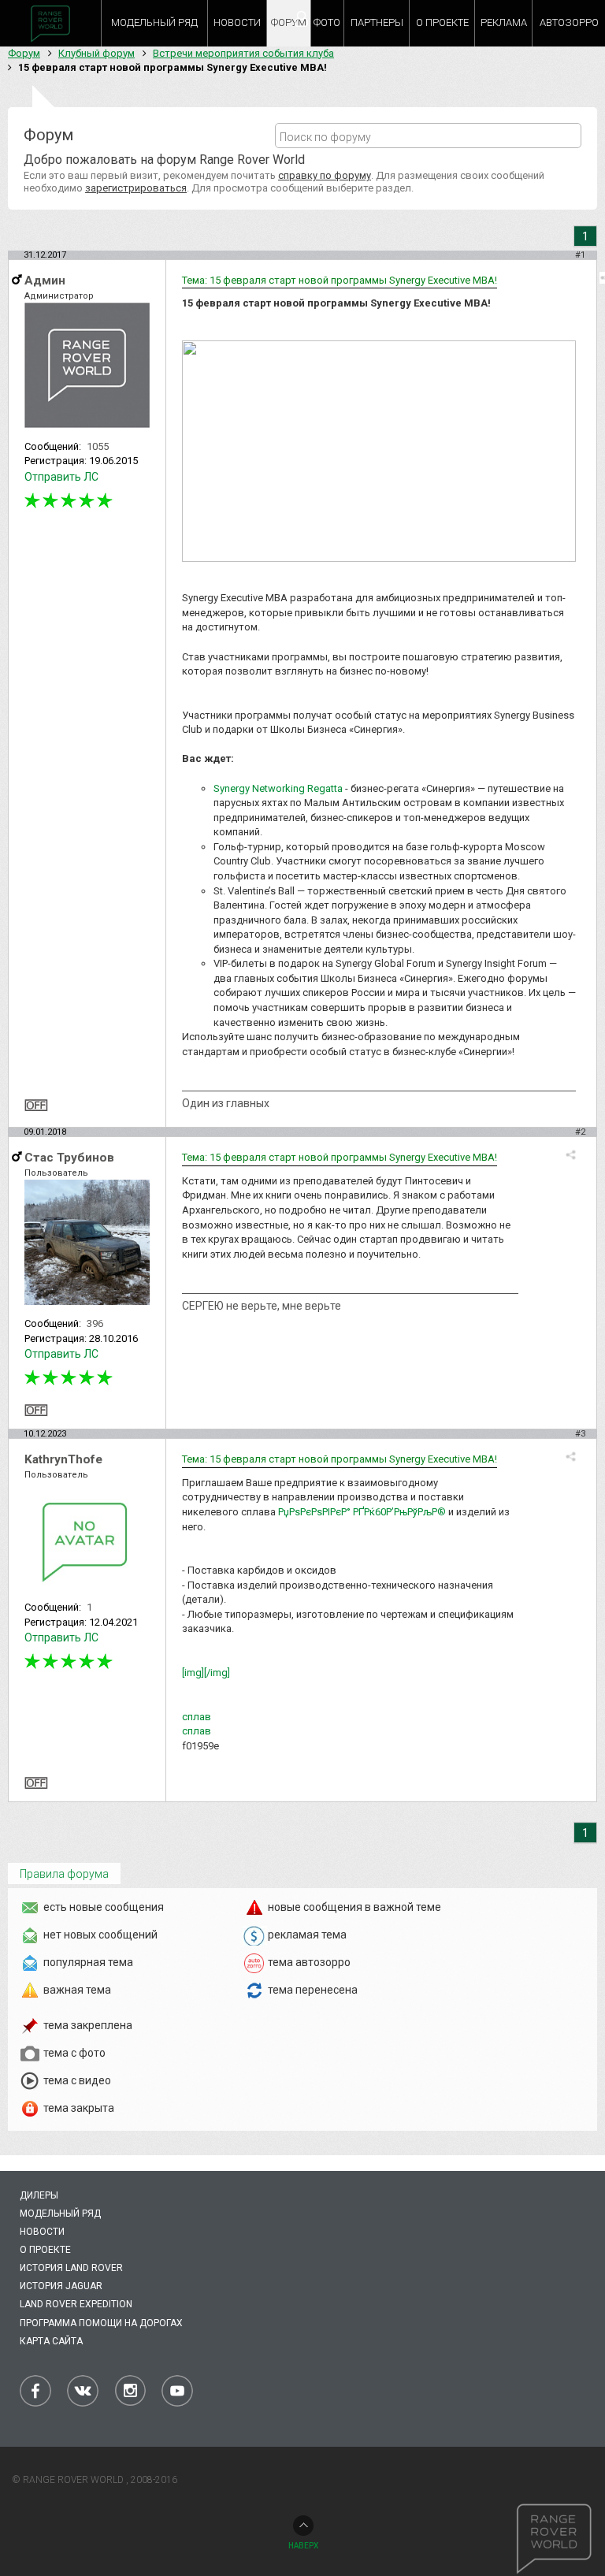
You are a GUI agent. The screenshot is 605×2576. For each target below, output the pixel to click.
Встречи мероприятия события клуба (243, 53)
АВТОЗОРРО (569, 22)
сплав (197, 1717)
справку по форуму (325, 175)
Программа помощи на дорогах (101, 2323)
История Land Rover (71, 2268)
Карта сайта (51, 2341)
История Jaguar (61, 2286)
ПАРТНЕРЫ (377, 22)
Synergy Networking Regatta (278, 788)
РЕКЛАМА (504, 22)
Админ (45, 281)
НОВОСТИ (237, 22)
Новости (42, 2232)
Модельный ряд (60, 2214)
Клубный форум (97, 53)
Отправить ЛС (61, 477)
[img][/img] (206, 1673)
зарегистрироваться (136, 188)
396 (95, 1323)
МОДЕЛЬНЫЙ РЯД (154, 22)
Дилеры (39, 2195)
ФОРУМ (289, 22)
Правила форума (64, 1874)
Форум (24, 53)
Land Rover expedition (76, 2304)
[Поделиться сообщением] (571, 1155)
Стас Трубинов (69, 1158)
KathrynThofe (63, 1459)
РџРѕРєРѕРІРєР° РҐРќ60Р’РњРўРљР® (362, 1512)
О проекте (45, 2250)
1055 (98, 446)
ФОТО (327, 22)
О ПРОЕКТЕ (442, 22)
